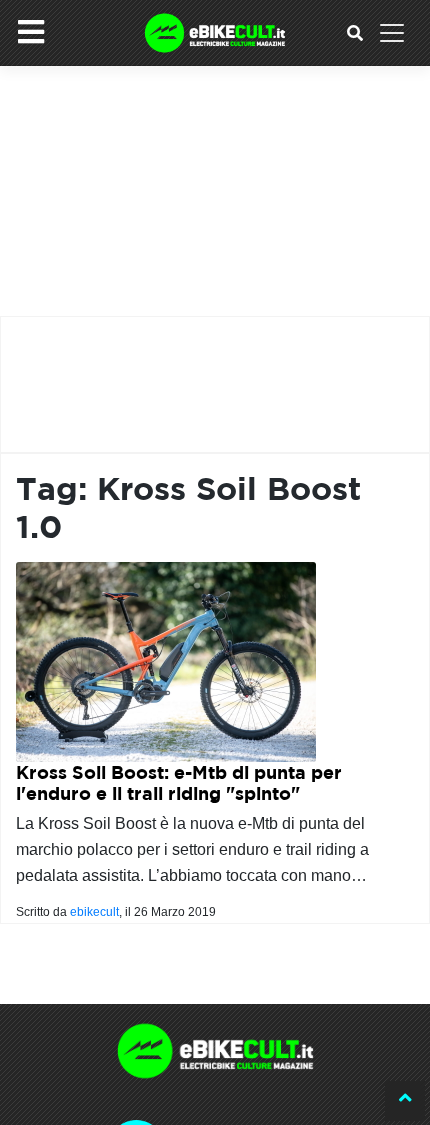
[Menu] (31, 32)
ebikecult (94, 912)
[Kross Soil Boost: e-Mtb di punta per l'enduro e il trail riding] (166, 660)
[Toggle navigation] (392, 33)
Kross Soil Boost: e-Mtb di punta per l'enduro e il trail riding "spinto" (179, 783)
